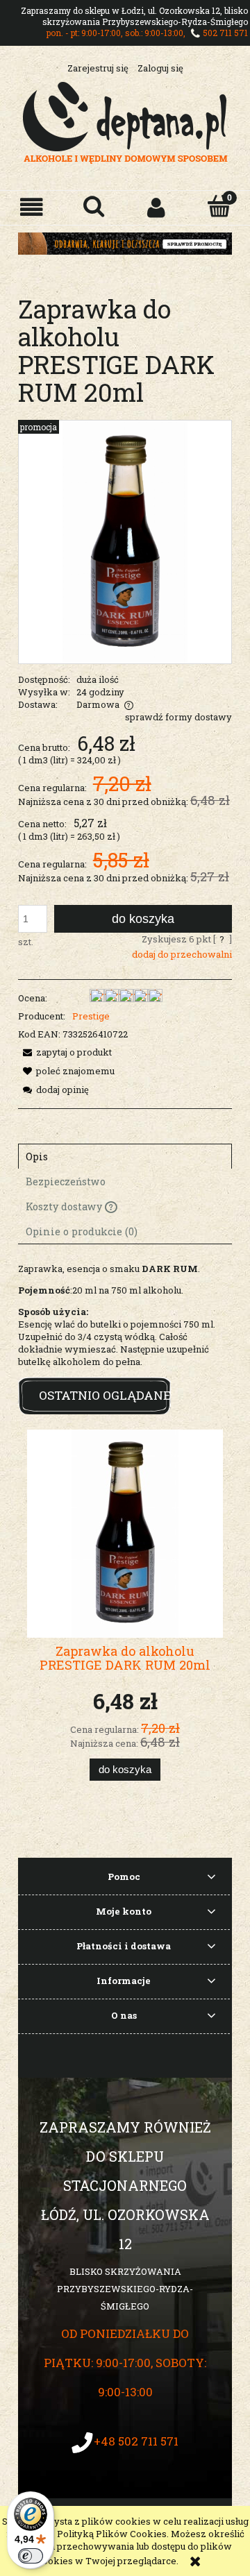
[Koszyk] (219, 206)
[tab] (125, 1156)
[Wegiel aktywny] (125, 242)
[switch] (31, 2556)
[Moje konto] (156, 207)
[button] (31, 207)
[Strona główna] (125, 121)
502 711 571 (225, 33)
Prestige (91, 1016)
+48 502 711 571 (136, 2441)
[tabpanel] (125, 1315)
